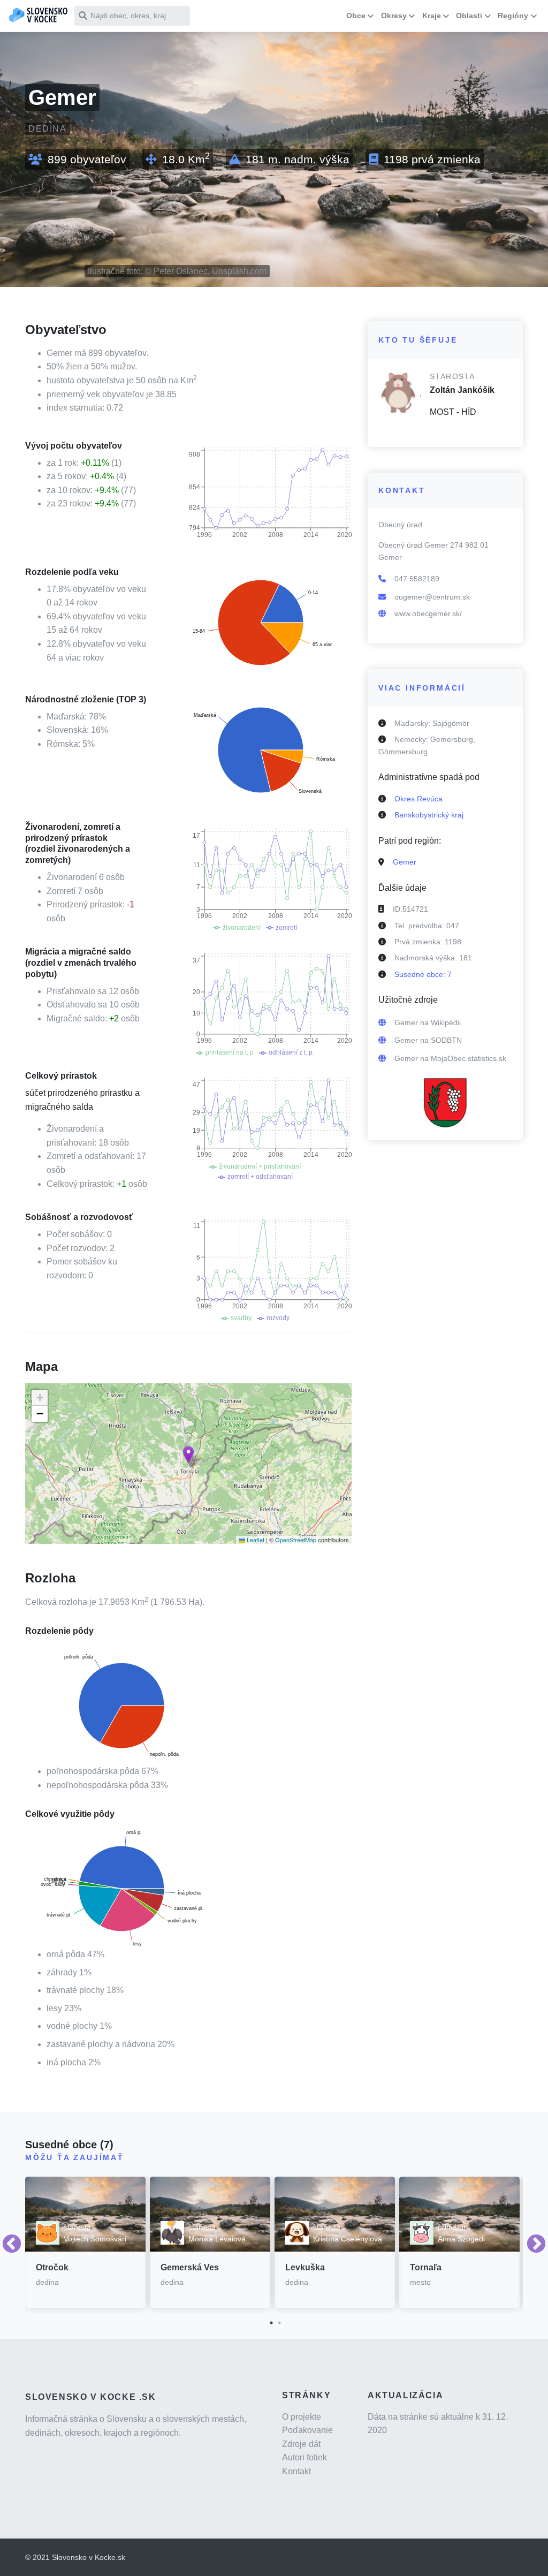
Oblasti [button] (469, 16)
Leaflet (255, 1540)
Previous (12, 2245)
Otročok (52, 2267)
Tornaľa (426, 2267)
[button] (188, 1455)
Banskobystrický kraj (429, 815)
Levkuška (305, 2267)
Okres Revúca (418, 799)
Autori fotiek (305, 2457)
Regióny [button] (513, 16)
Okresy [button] (394, 16)
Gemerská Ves (190, 2267)
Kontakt (296, 2471)
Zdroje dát (301, 2444)
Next (536, 2245)
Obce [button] (356, 16)
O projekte (302, 2417)
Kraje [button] (432, 16)
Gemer (405, 862)
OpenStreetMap (296, 1540)
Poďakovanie (307, 2430)
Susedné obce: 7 (423, 974)
